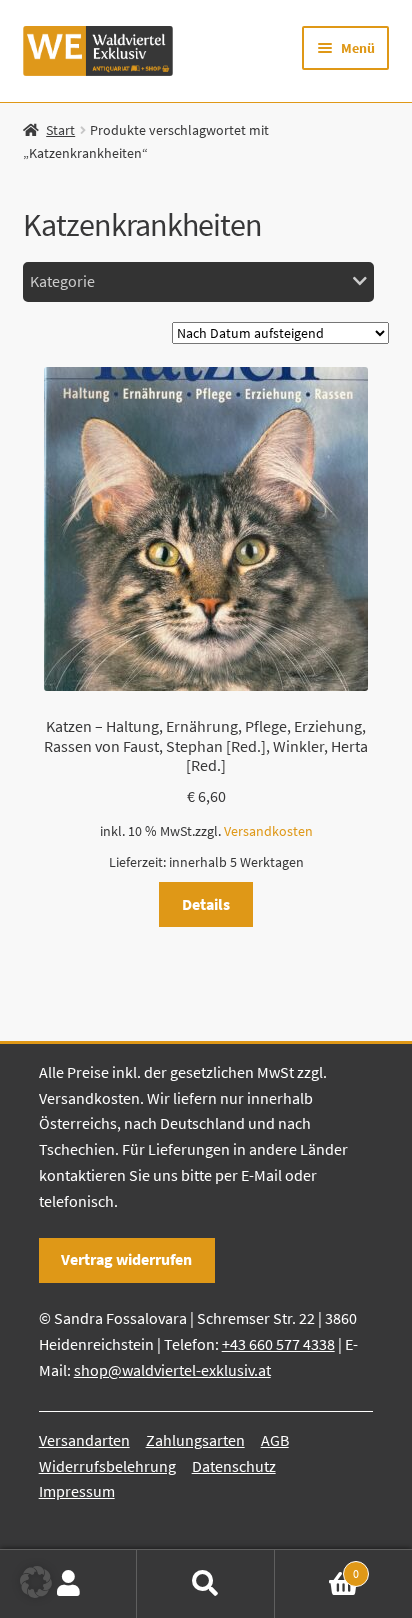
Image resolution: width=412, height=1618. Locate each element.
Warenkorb (317, 1566)
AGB (275, 1440)
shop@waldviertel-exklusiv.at (172, 1370)
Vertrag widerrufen (126, 1259)
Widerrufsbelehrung (107, 1466)
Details (206, 904)
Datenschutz (234, 1466)
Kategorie (62, 281)
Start (60, 130)
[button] (36, 1582)
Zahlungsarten (195, 1440)
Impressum (77, 1491)
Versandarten (84, 1440)
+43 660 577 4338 (278, 1344)
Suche (205, 1584)
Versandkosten (268, 831)
